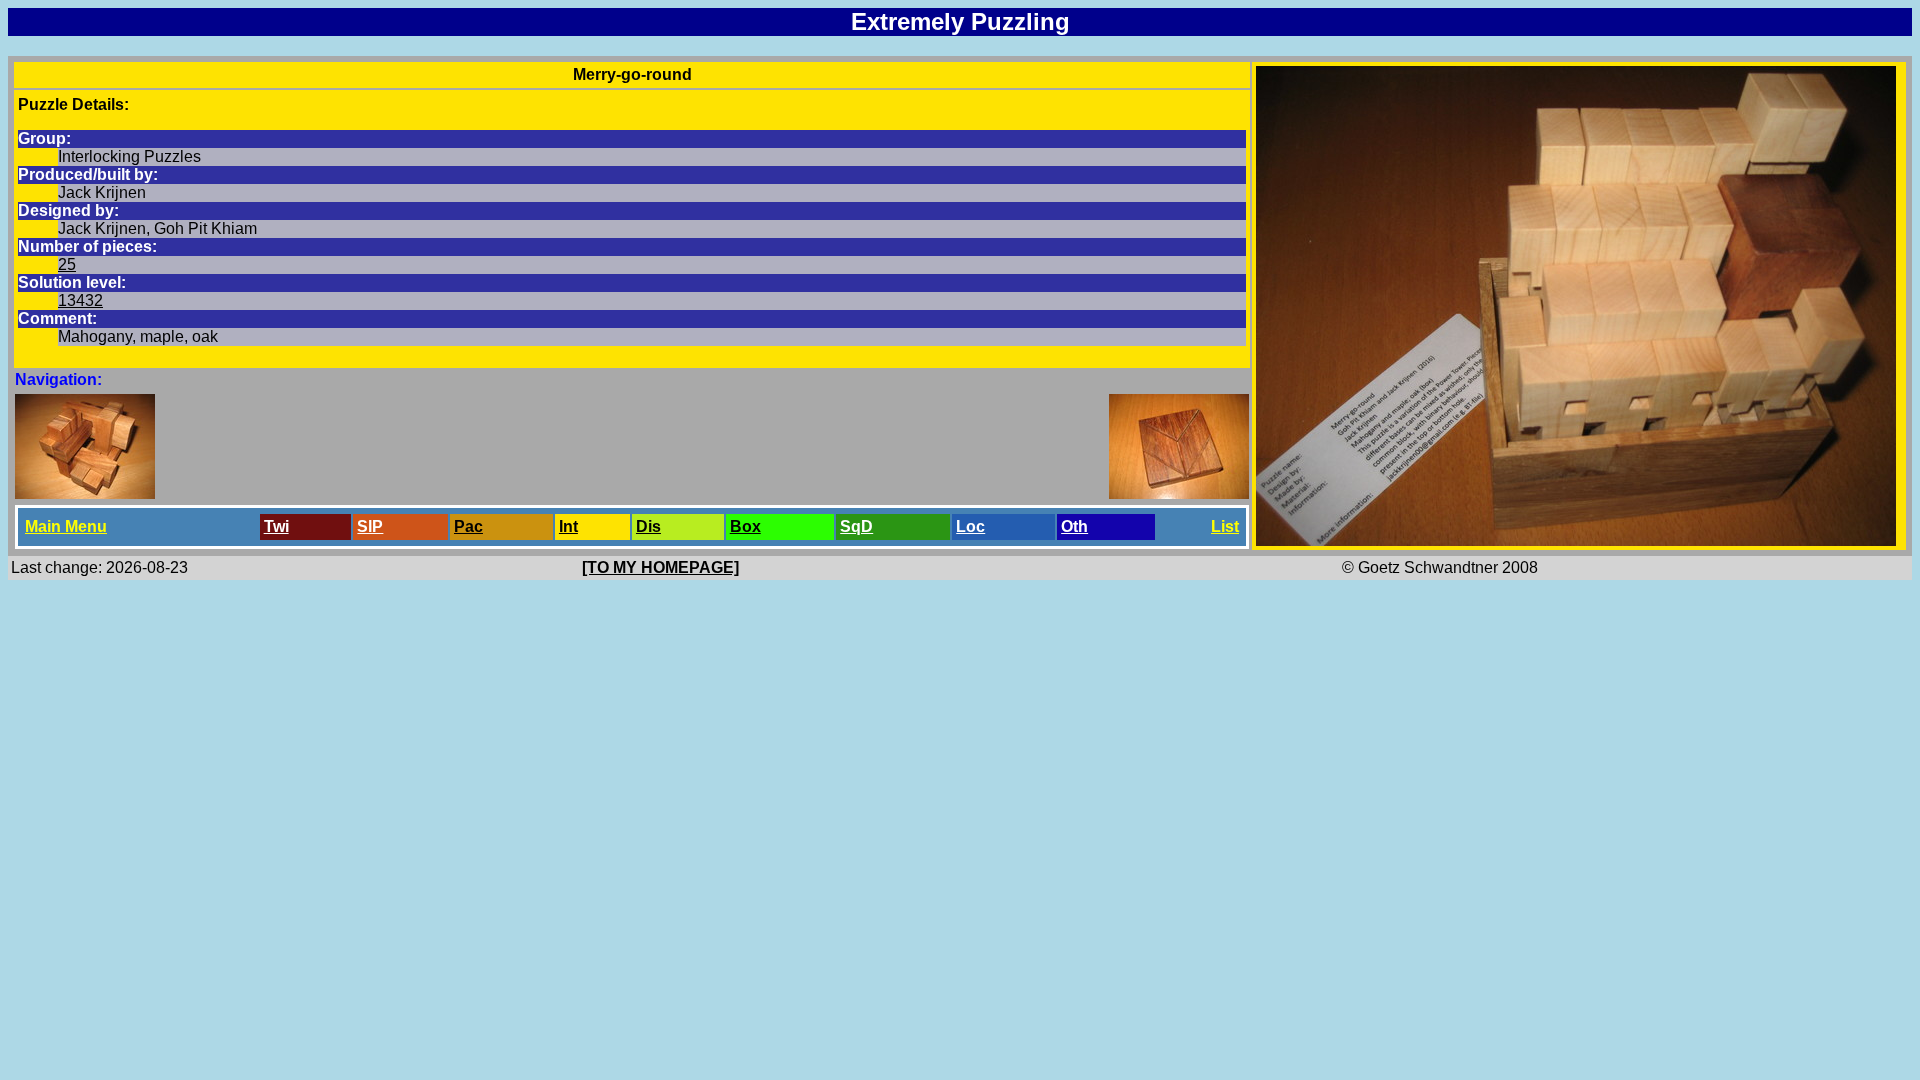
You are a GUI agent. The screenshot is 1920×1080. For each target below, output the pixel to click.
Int (568, 526)
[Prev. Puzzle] (85, 493)
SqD (856, 526)
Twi (276, 526)
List (1225, 526)
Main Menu (66, 526)
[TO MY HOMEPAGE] (660, 567)
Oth (1074, 526)
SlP (370, 526)
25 (67, 264)
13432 (80, 300)
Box (745, 526)
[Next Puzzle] (1179, 493)
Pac (468, 526)
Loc (970, 526)
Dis (648, 526)
